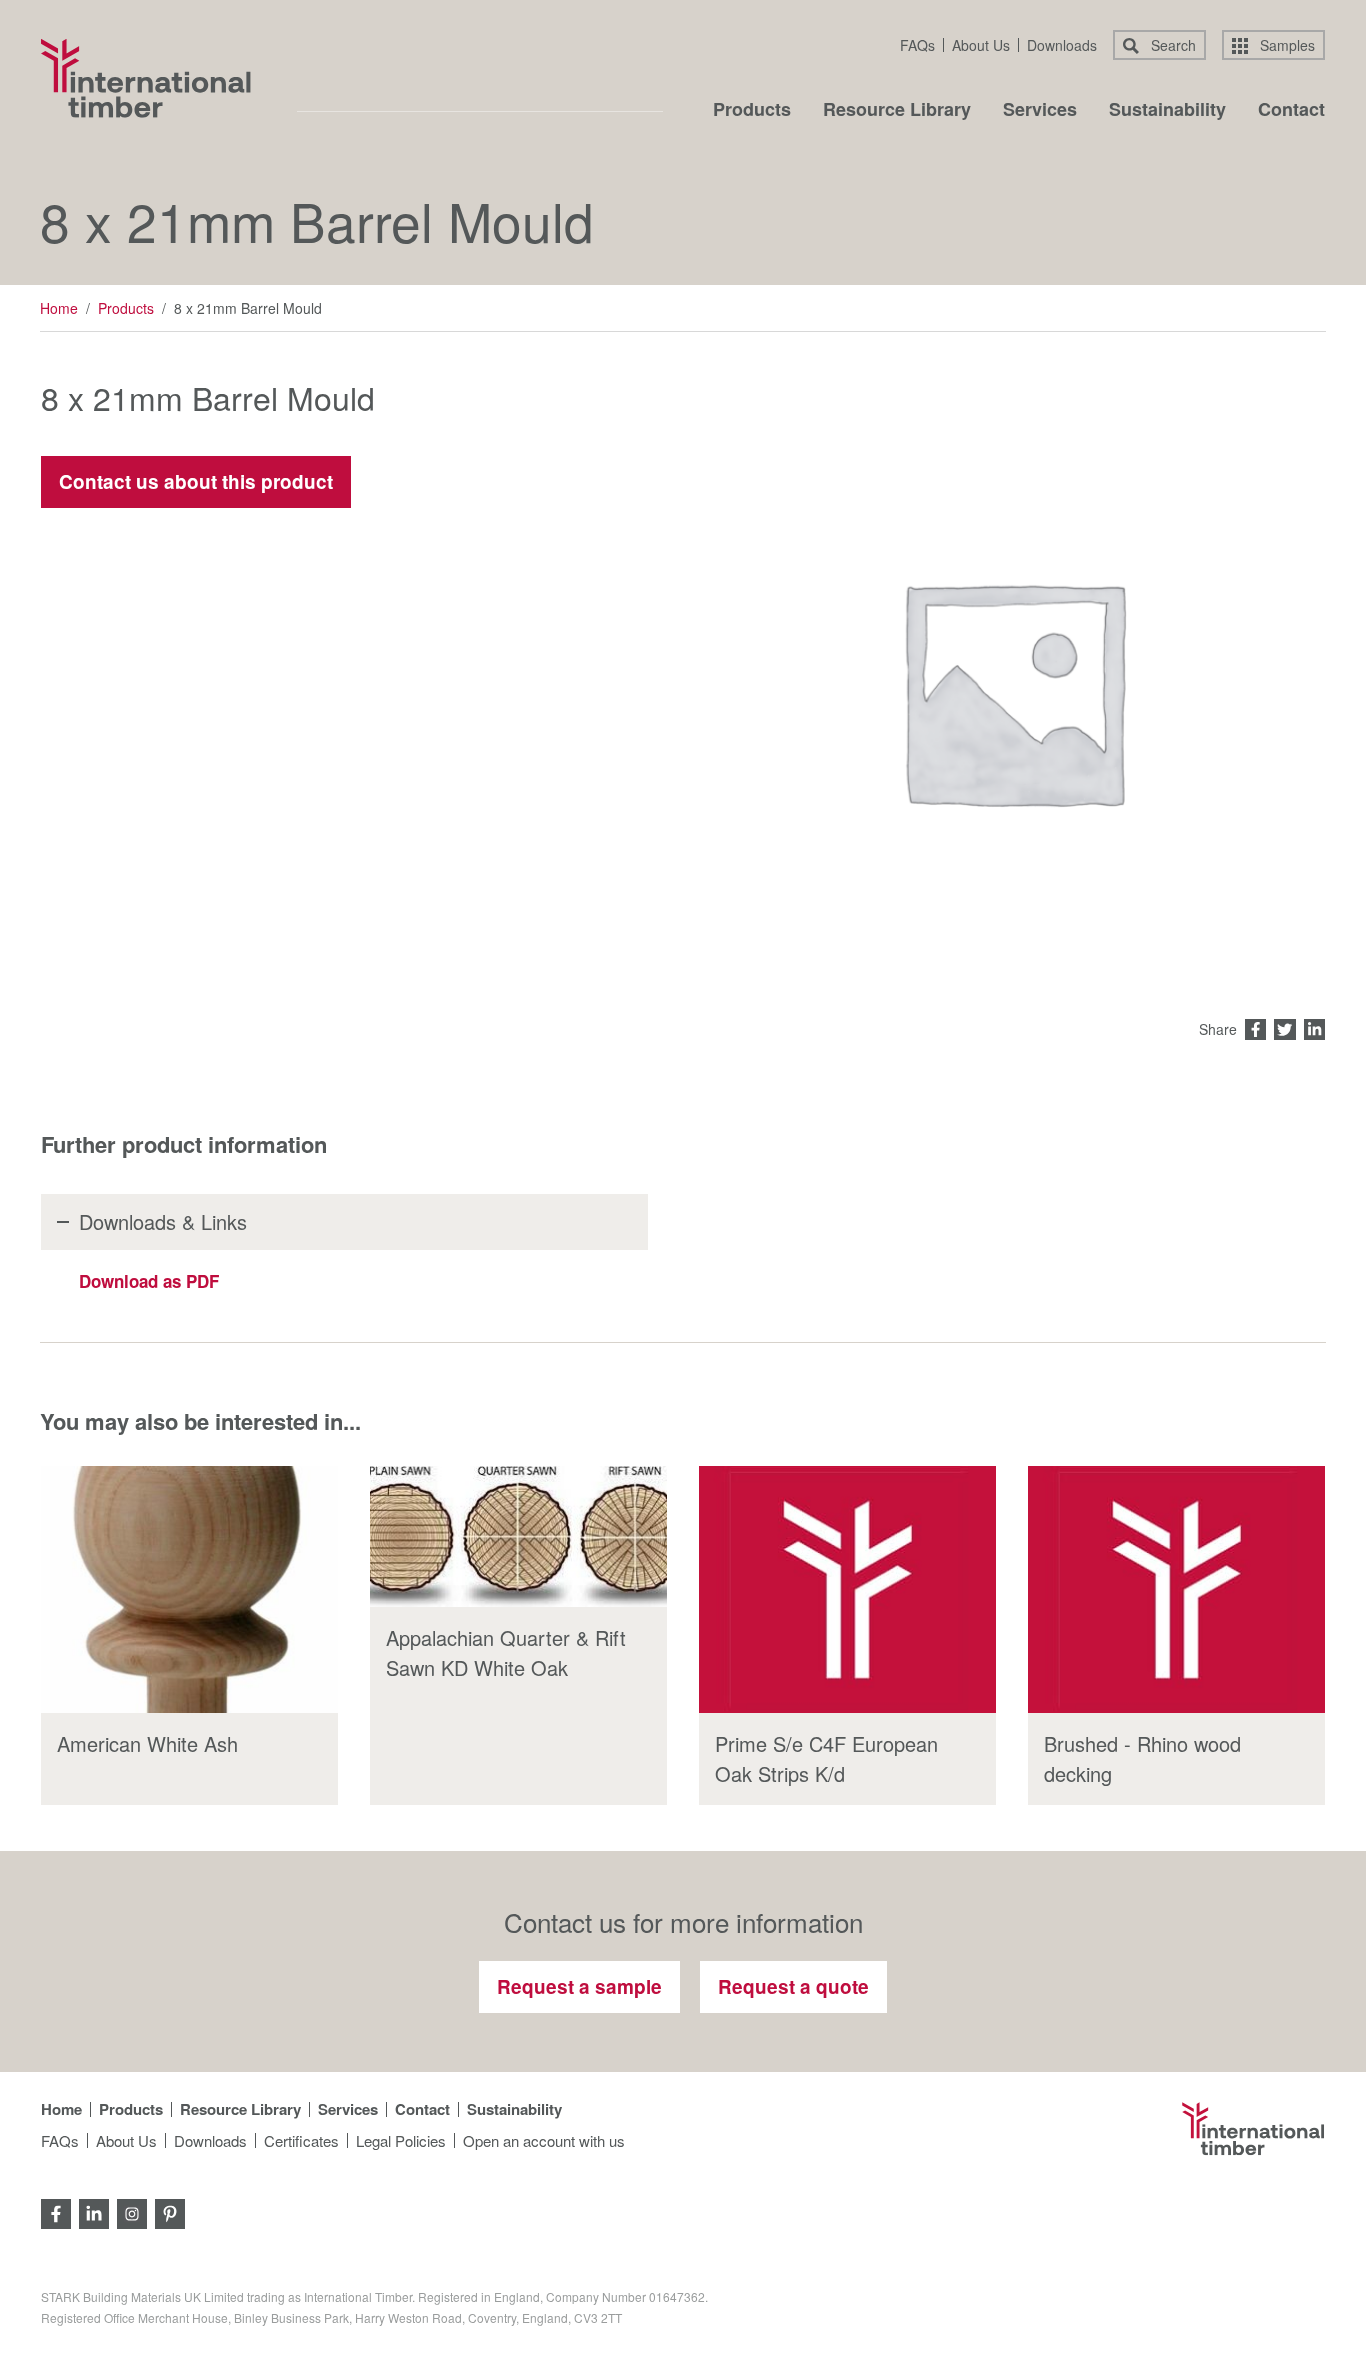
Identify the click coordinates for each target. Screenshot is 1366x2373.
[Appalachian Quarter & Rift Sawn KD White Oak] (518, 1536)
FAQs (917, 45)
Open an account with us (544, 2140)
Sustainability (1167, 111)
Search (1171, 45)
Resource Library (897, 111)
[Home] (146, 78)
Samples (1285, 45)
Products (752, 111)
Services (1040, 111)
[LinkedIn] (94, 2211)
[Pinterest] (170, 2211)
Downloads (1062, 45)
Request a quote (793, 1986)
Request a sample (579, 1986)
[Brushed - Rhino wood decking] (1176, 1590)
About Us (981, 45)
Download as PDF (149, 1281)
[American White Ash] (189, 1590)
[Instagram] (132, 2211)
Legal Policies (401, 2140)
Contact (1291, 111)
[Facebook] (56, 2211)
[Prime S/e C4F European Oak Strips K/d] (847, 1590)
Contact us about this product (196, 481)
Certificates (301, 2140)
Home (59, 308)
